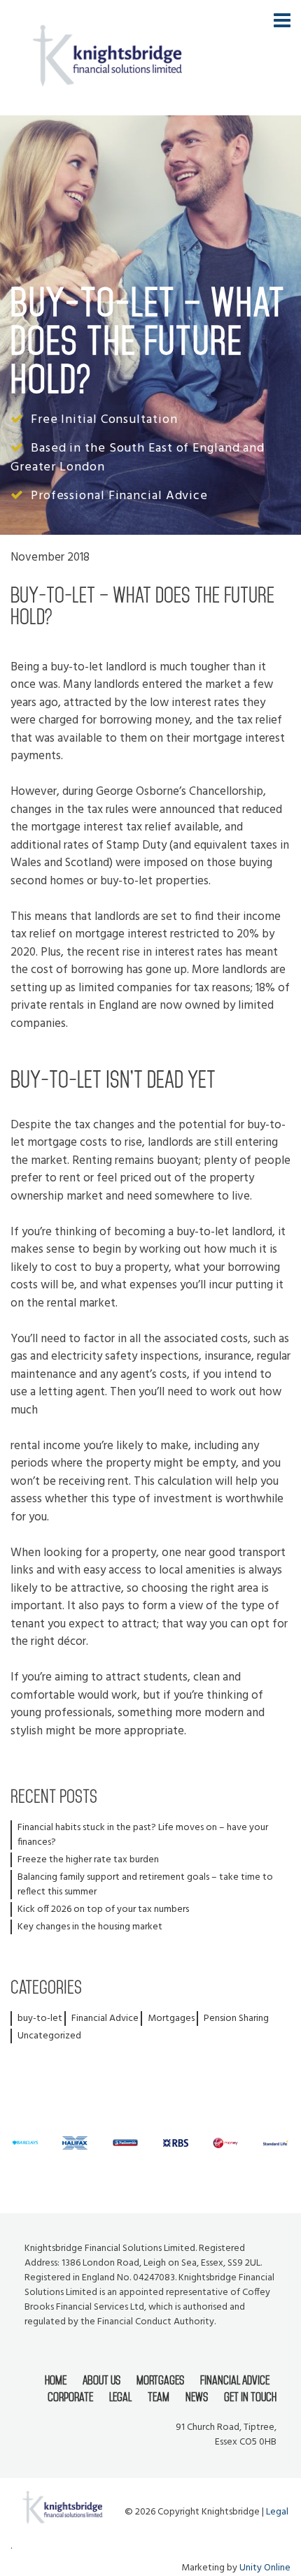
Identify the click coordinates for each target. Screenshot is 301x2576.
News (197, 2397)
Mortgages (171, 2019)
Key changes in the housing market (90, 1927)
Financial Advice (105, 2019)
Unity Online (265, 2568)
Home (56, 2380)
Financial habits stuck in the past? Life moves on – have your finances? (143, 1835)
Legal (120, 2397)
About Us (101, 2380)
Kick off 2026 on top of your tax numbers (103, 1909)
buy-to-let (40, 2019)
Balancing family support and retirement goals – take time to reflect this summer (145, 1885)
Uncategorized (49, 2036)
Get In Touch (250, 2397)
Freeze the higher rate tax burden (88, 1860)
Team (159, 2397)
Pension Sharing (236, 2019)
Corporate (70, 2397)
